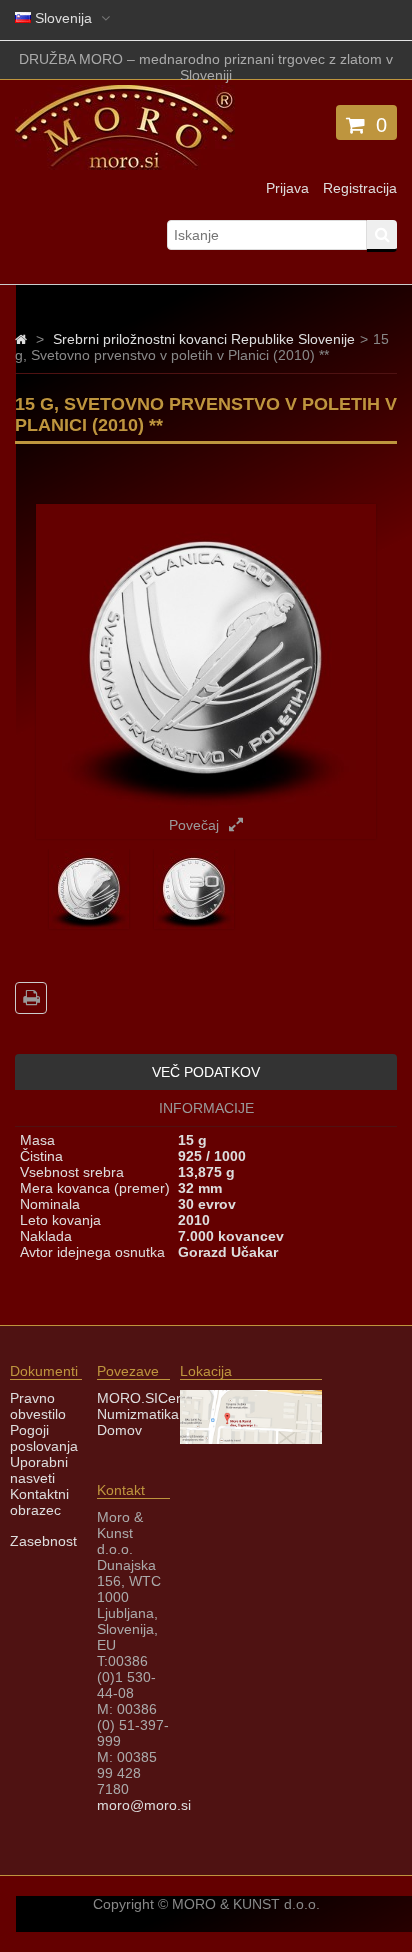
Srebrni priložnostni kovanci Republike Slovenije (204, 339)
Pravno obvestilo (38, 1406)
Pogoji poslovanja (44, 1438)
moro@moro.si (144, 1805)
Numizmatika (138, 1414)
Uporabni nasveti (39, 1470)
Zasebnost (43, 1541)
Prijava (287, 188)
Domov (119, 1430)
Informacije (206, 1108)
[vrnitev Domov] (21, 339)
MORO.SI (127, 1398)
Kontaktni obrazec (39, 1502)
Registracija (360, 188)
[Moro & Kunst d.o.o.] (125, 165)
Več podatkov (206, 1072)
